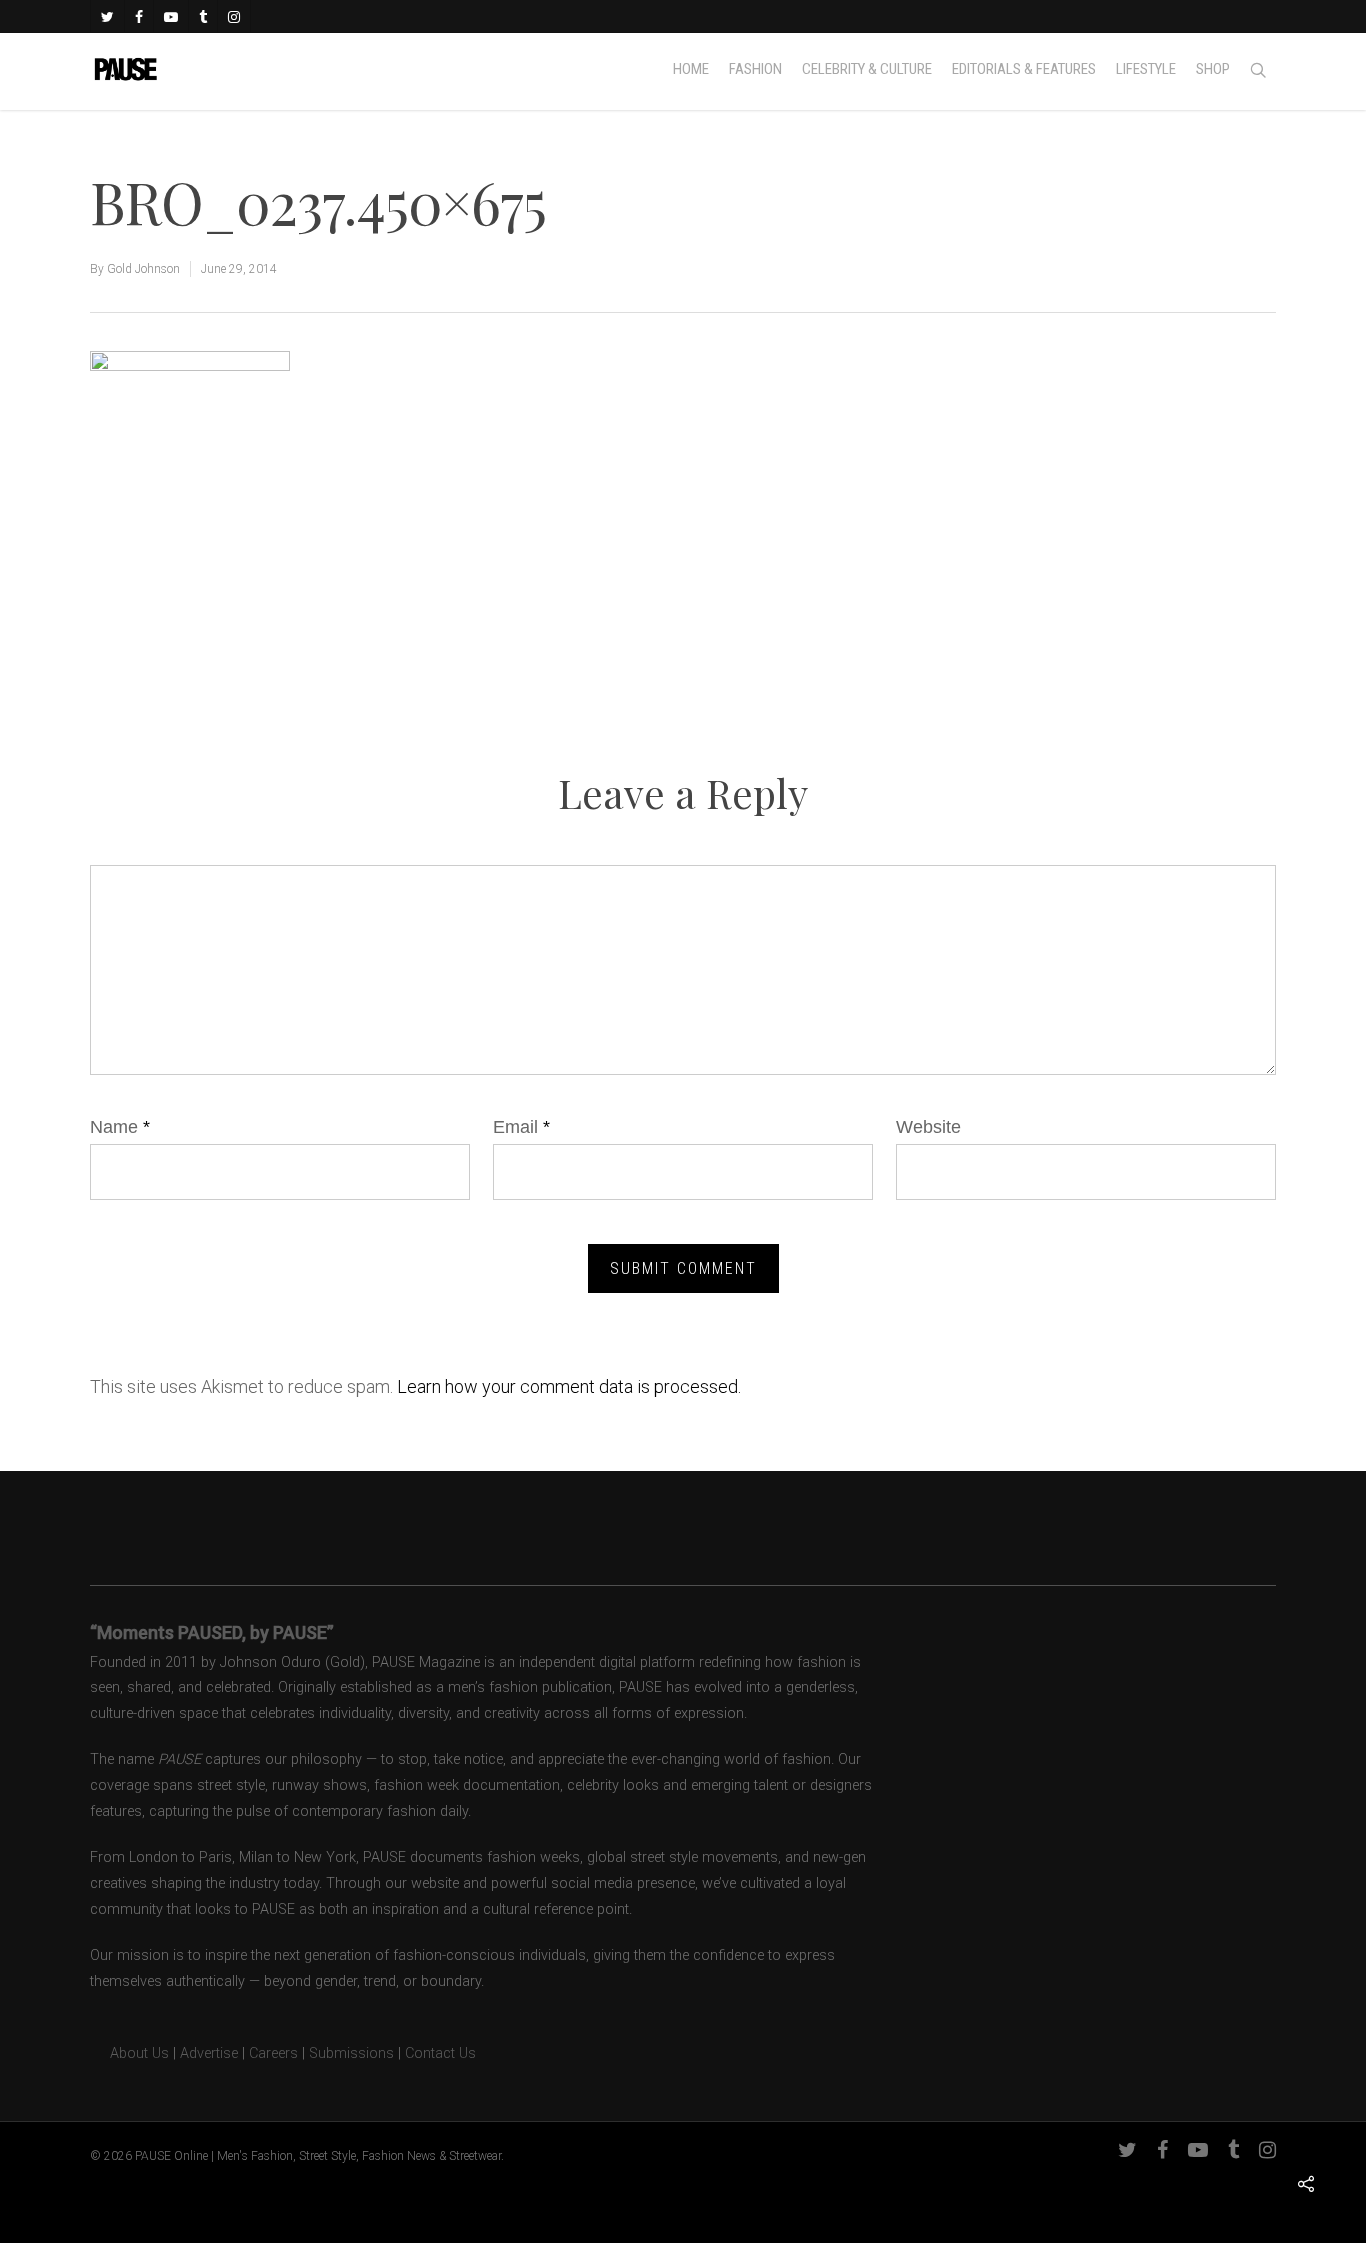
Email (521, 1127)
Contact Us (440, 2053)
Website (928, 1127)
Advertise (209, 2053)
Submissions (351, 2053)
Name (120, 1127)
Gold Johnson (143, 269)
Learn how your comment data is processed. (569, 1386)
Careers (273, 2053)
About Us (129, 2053)
